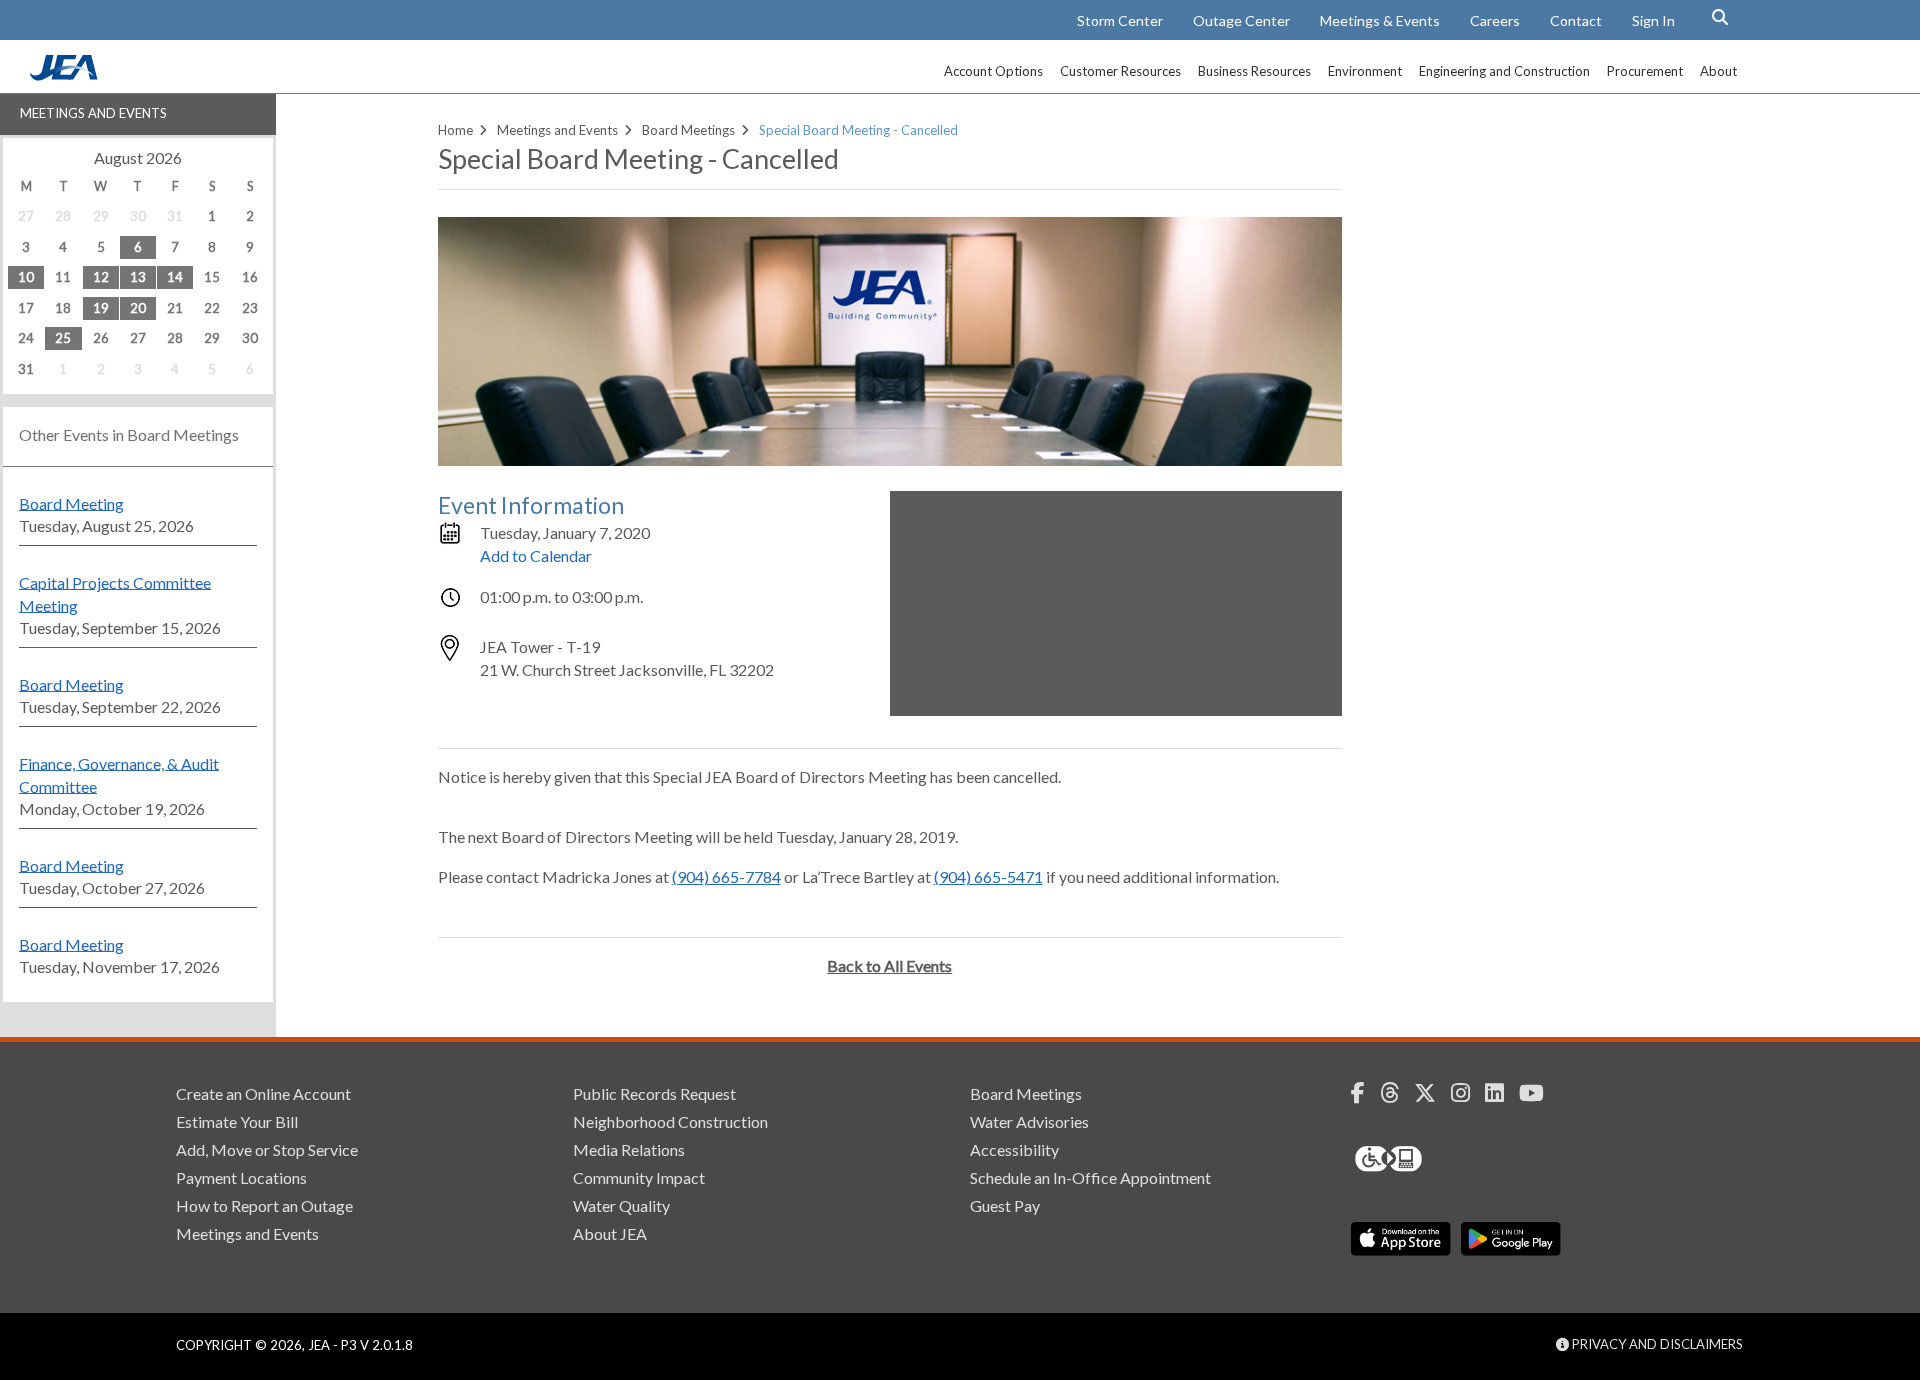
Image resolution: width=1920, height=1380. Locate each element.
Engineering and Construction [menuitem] (1504, 71)
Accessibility (1014, 1149)
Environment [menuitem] (1365, 71)
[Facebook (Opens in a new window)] (1365, 1093)
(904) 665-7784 (726, 876)
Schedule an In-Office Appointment (1090, 1177)
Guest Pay (1005, 1205)
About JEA (610, 1233)
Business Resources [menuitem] (1254, 71)
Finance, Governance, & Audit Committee (119, 774)
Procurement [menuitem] (1645, 71)
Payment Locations (241, 1177)
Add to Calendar (536, 555)
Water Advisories (1029, 1121)
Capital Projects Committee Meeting (115, 593)
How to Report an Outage (264, 1205)
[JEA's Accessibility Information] (1426, 1159)
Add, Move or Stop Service (267, 1149)
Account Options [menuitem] (993, 71)
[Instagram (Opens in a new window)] (1468, 1093)
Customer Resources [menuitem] (1120, 71)
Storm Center (1120, 20)
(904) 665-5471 (988, 876)
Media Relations (629, 1149)
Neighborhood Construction (670, 1121)
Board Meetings (688, 130)
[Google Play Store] (1511, 1239)
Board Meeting (71, 502)
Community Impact (639, 1177)
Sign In (1653, 20)
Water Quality (621, 1205)
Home (455, 130)
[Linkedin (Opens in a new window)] (1502, 1093)
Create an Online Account (263, 1093)
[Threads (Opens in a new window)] (1397, 1093)
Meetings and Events (93, 113)
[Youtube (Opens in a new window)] (1539, 1093)
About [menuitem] (1718, 71)
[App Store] (1401, 1239)
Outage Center (1241, 20)
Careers (1495, 20)
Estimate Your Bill (237, 1121)
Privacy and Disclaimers (1656, 1344)
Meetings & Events (1380, 20)
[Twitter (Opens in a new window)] (1432, 1093)
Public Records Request (654, 1093)
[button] (1720, 17)
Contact (1576, 20)
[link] (66, 75)
